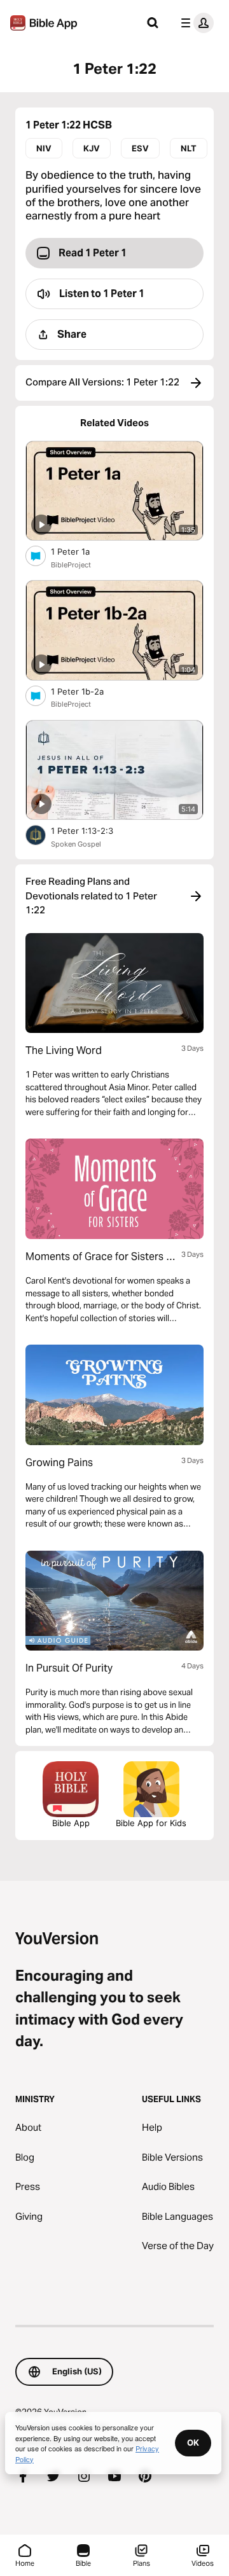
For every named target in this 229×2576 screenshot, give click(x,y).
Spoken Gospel (76, 844)
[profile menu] (195, 23)
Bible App (71, 1823)
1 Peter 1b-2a (88, 691)
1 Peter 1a (81, 551)
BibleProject (71, 565)
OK (193, 2442)
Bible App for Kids (151, 1823)
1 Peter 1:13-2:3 (93, 830)
